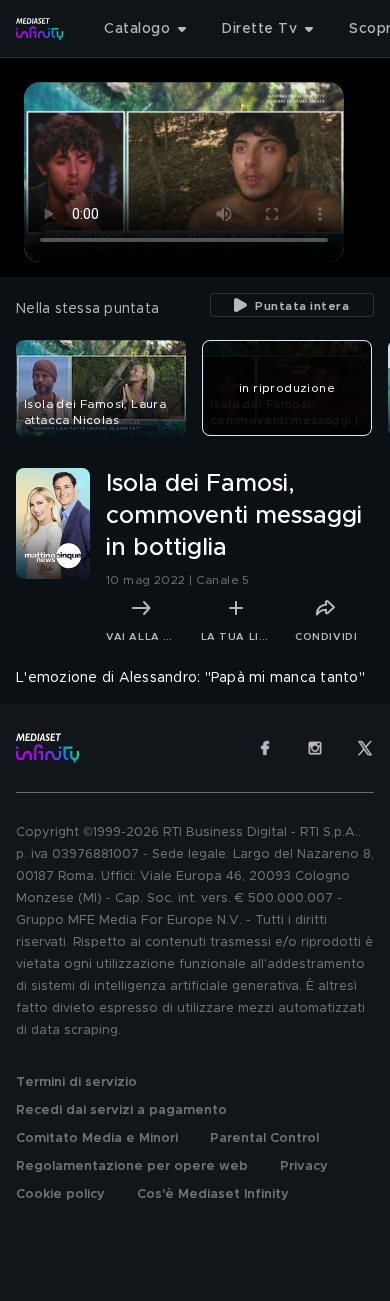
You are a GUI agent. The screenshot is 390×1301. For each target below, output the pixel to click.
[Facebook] (265, 748)
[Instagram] (315, 748)
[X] (365, 748)
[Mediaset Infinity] (40, 29)
